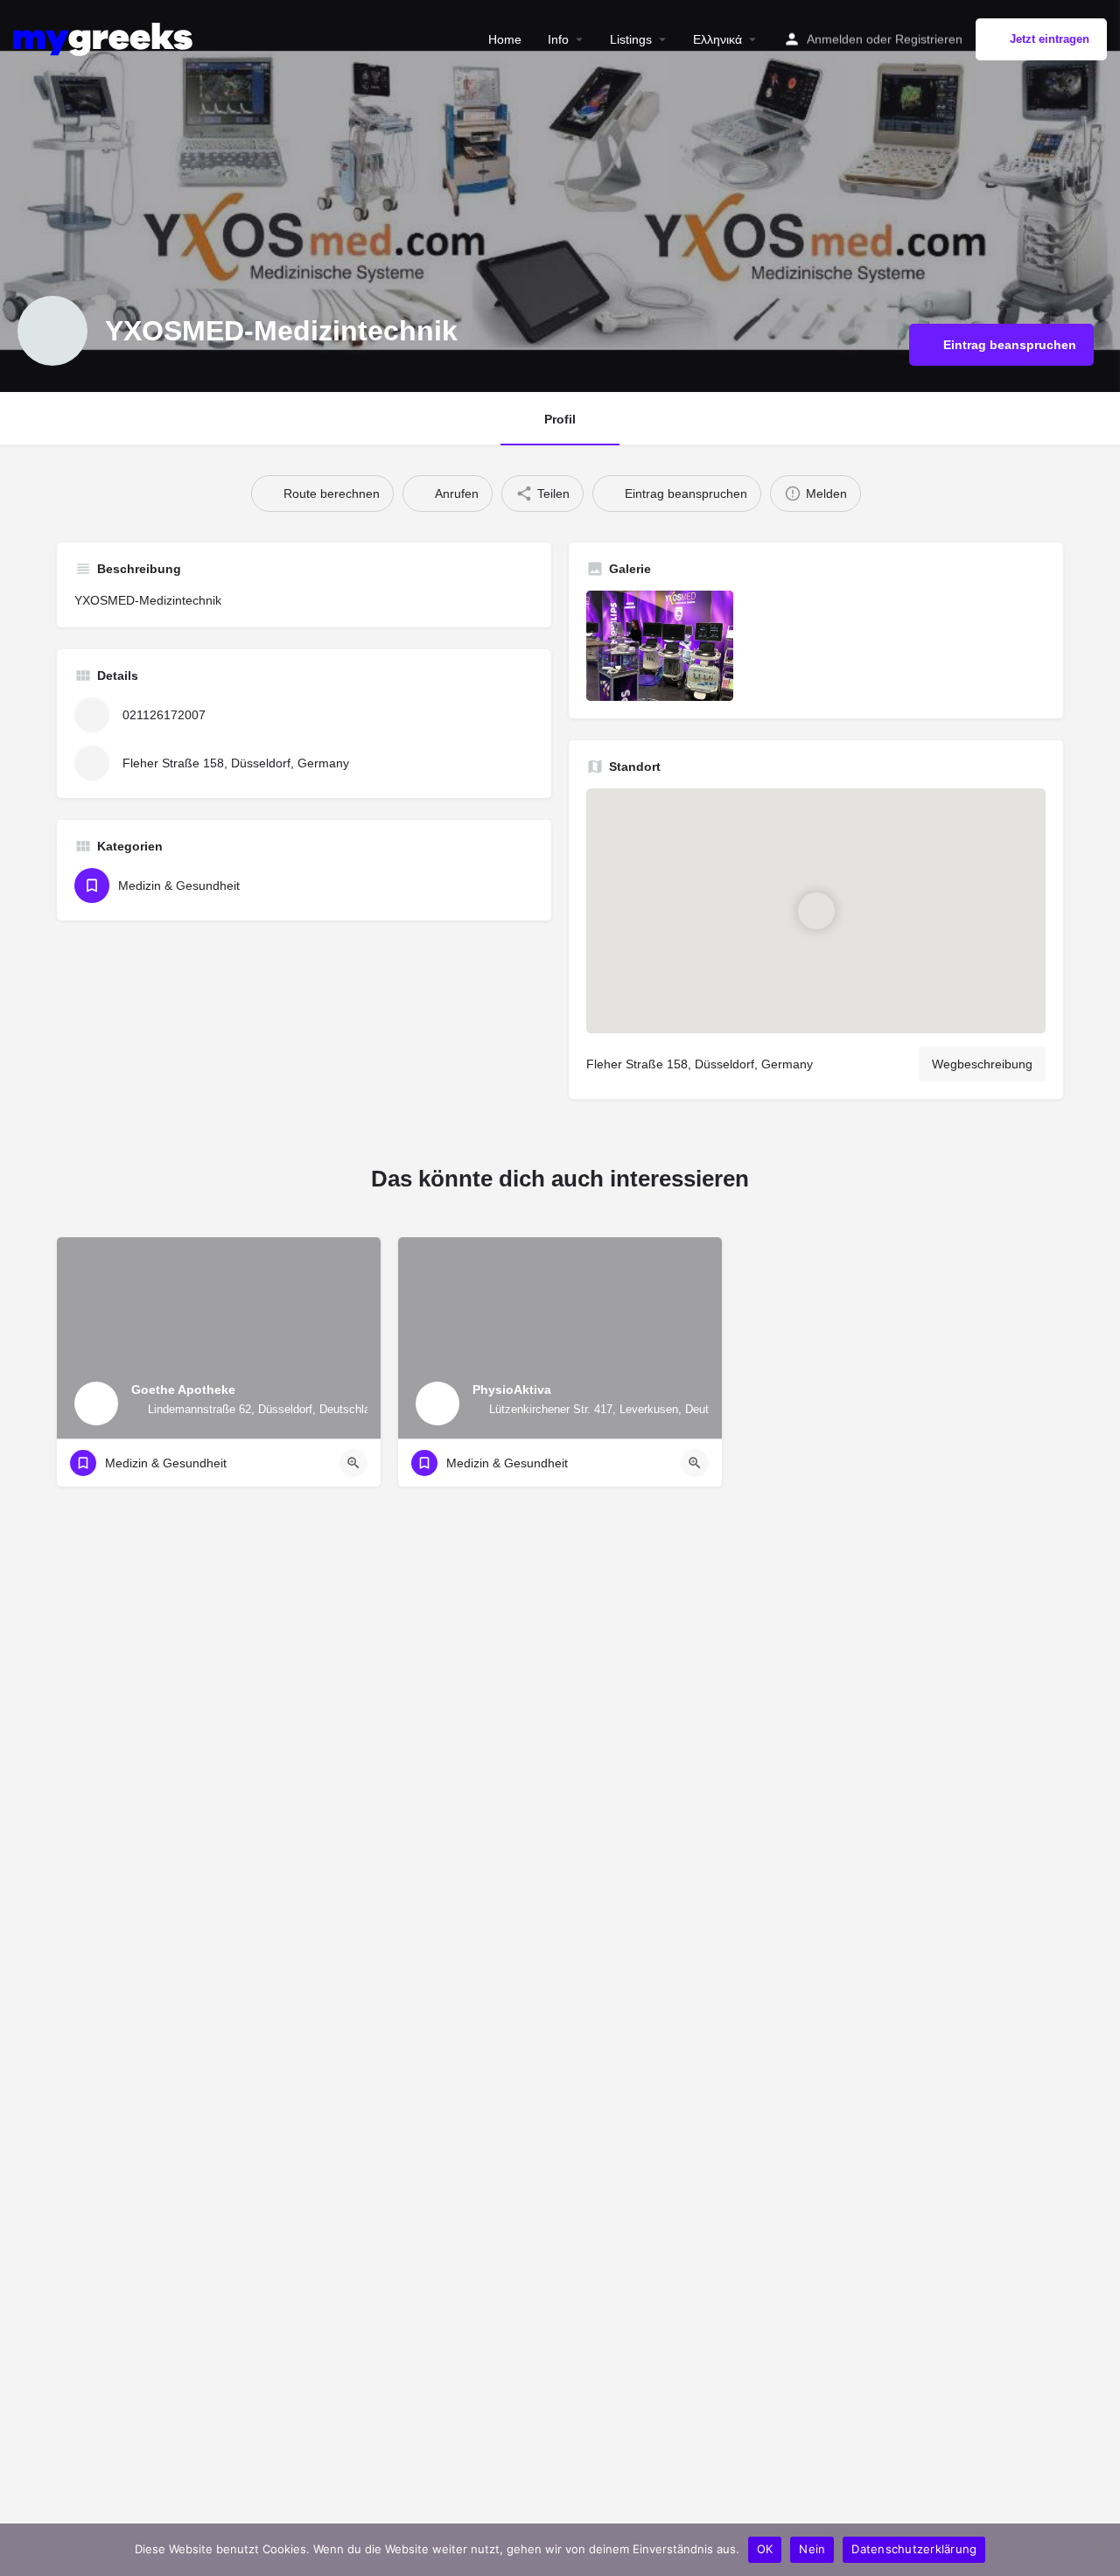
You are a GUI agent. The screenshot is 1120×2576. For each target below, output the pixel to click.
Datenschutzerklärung (914, 2549)
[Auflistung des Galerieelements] (660, 646)
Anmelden (835, 39)
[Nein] (1098, 2550)
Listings (631, 39)
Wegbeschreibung (982, 1064)
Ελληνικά (717, 39)
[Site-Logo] (105, 38)
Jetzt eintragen (1050, 39)
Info (558, 39)
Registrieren (929, 39)
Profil (560, 419)
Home (505, 39)
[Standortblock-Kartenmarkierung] (815, 911)
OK (765, 2549)
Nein (812, 2549)
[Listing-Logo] (52, 331)
